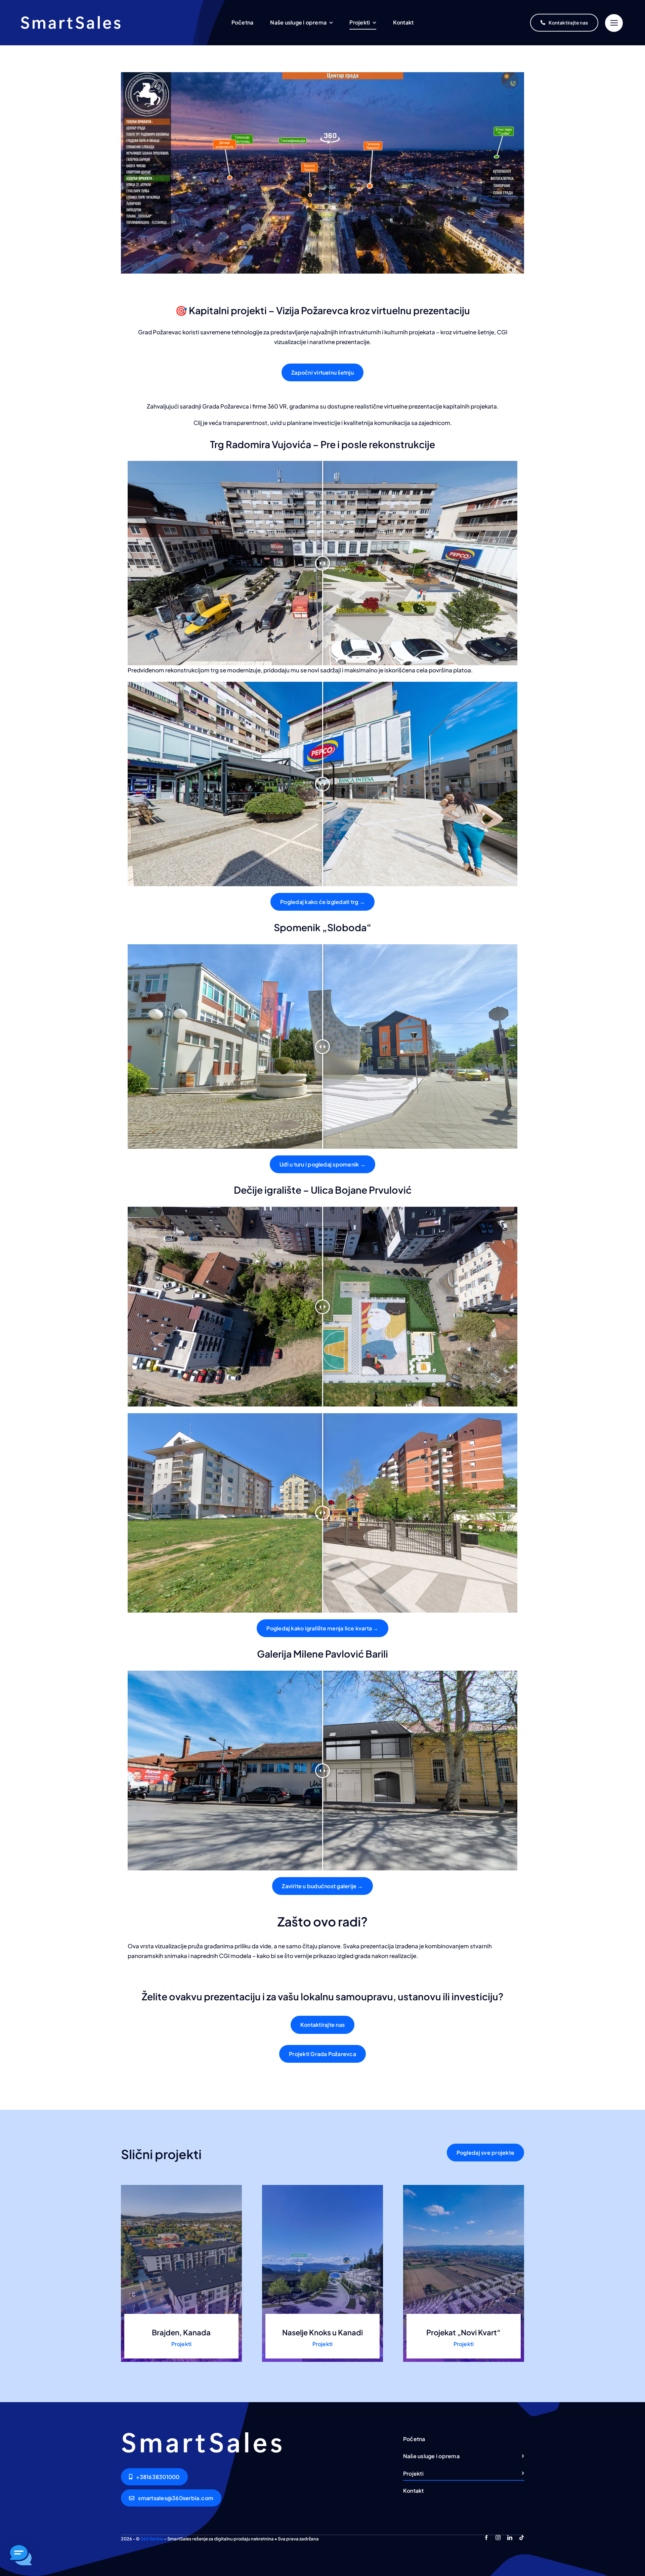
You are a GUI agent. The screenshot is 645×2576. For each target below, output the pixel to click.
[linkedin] (510, 2538)
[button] (21, 2555)
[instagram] (498, 2538)
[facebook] (486, 2538)
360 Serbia (152, 2539)
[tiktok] (522, 2538)
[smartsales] (71, 19)
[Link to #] (614, 23)
